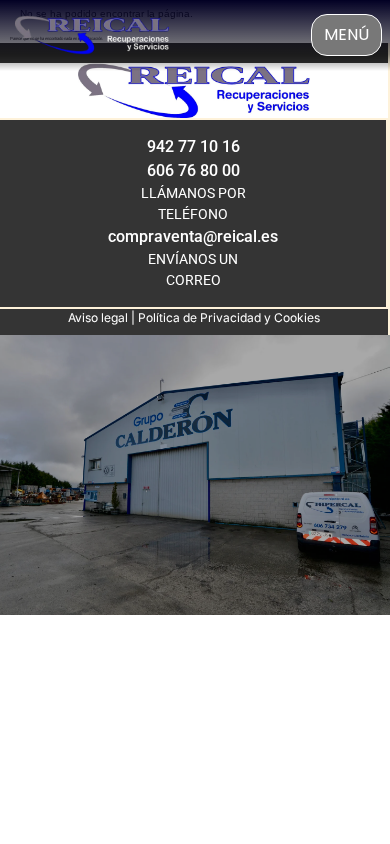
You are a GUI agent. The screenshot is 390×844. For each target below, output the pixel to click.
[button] (346, 35)
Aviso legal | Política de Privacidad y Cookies (194, 317)
